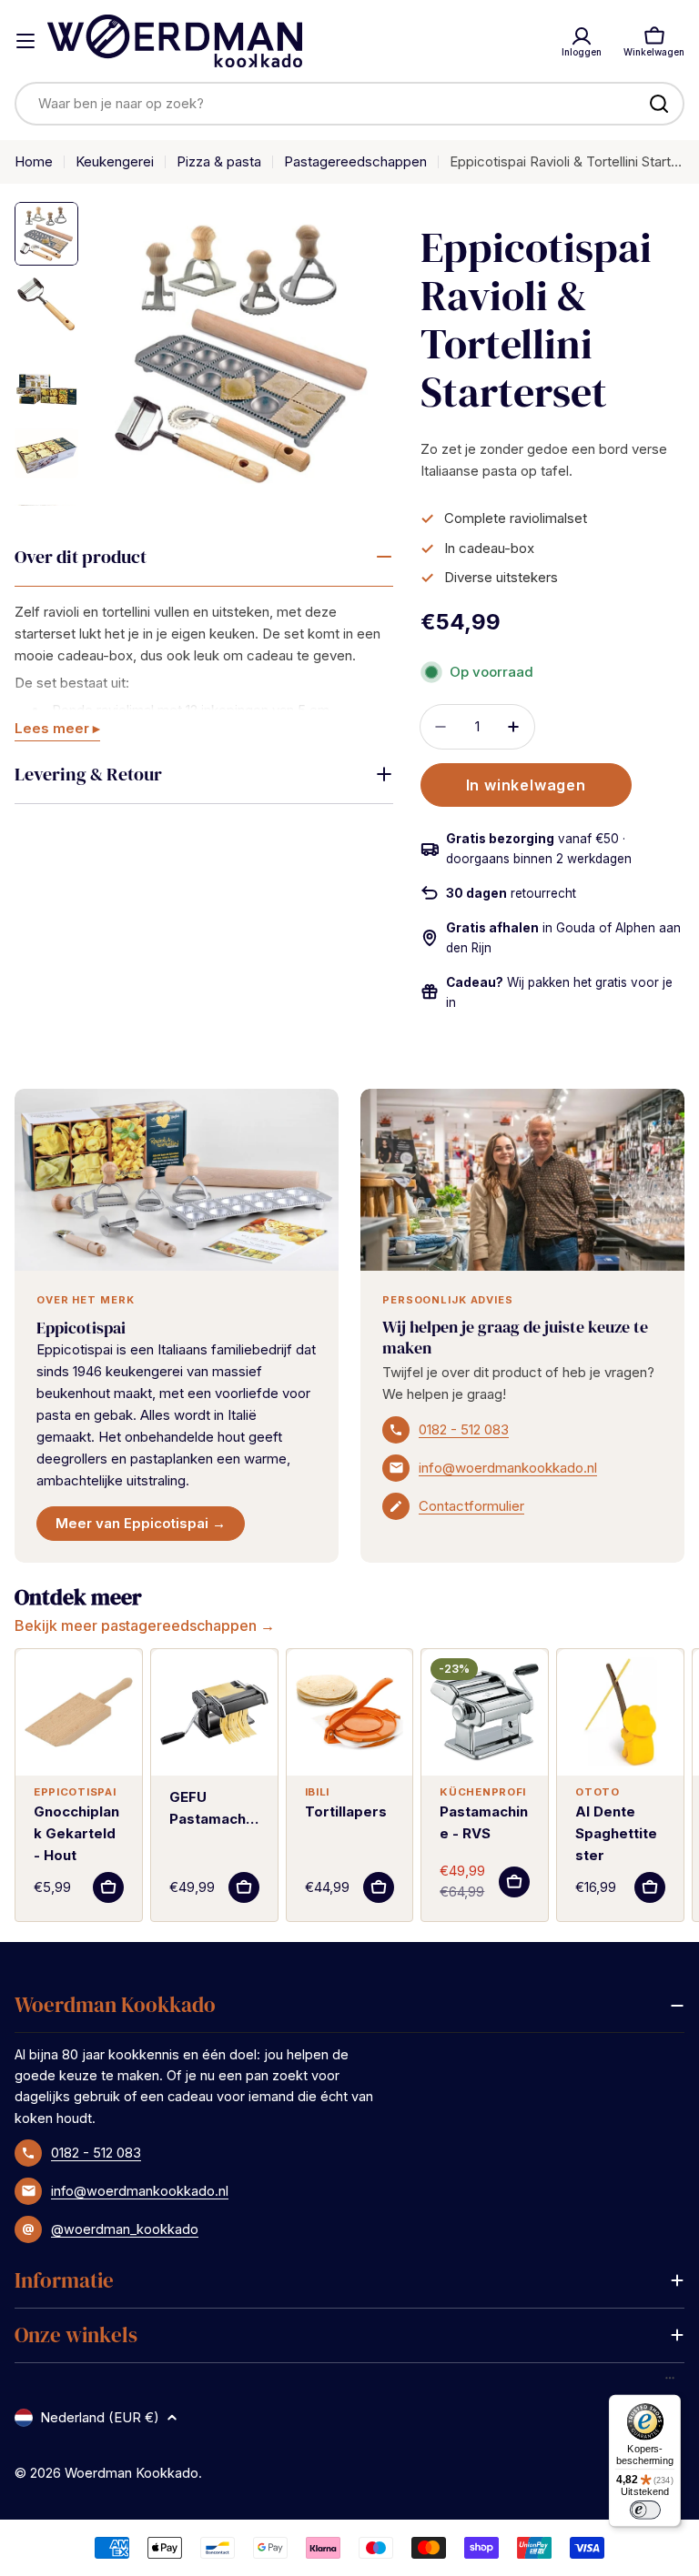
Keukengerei (115, 161)
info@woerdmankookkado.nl (508, 1468)
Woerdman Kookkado (132, 2473)
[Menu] (670, 2382)
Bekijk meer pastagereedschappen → (145, 1625)
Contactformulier (471, 1506)
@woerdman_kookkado (125, 2229)
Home (34, 161)
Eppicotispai (81, 1328)
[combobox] (349, 104)
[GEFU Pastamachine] (214, 1712)
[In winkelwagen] (108, 1887)
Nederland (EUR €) (100, 2417)
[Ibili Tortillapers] (350, 1712)
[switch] (644, 2510)
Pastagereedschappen (355, 161)
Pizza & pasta (219, 161)
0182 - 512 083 (464, 1429)
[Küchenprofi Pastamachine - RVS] (485, 1712)
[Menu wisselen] (25, 41)
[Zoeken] (659, 104)
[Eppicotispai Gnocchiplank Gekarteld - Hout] (79, 1712)
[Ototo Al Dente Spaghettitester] (620, 1712)
